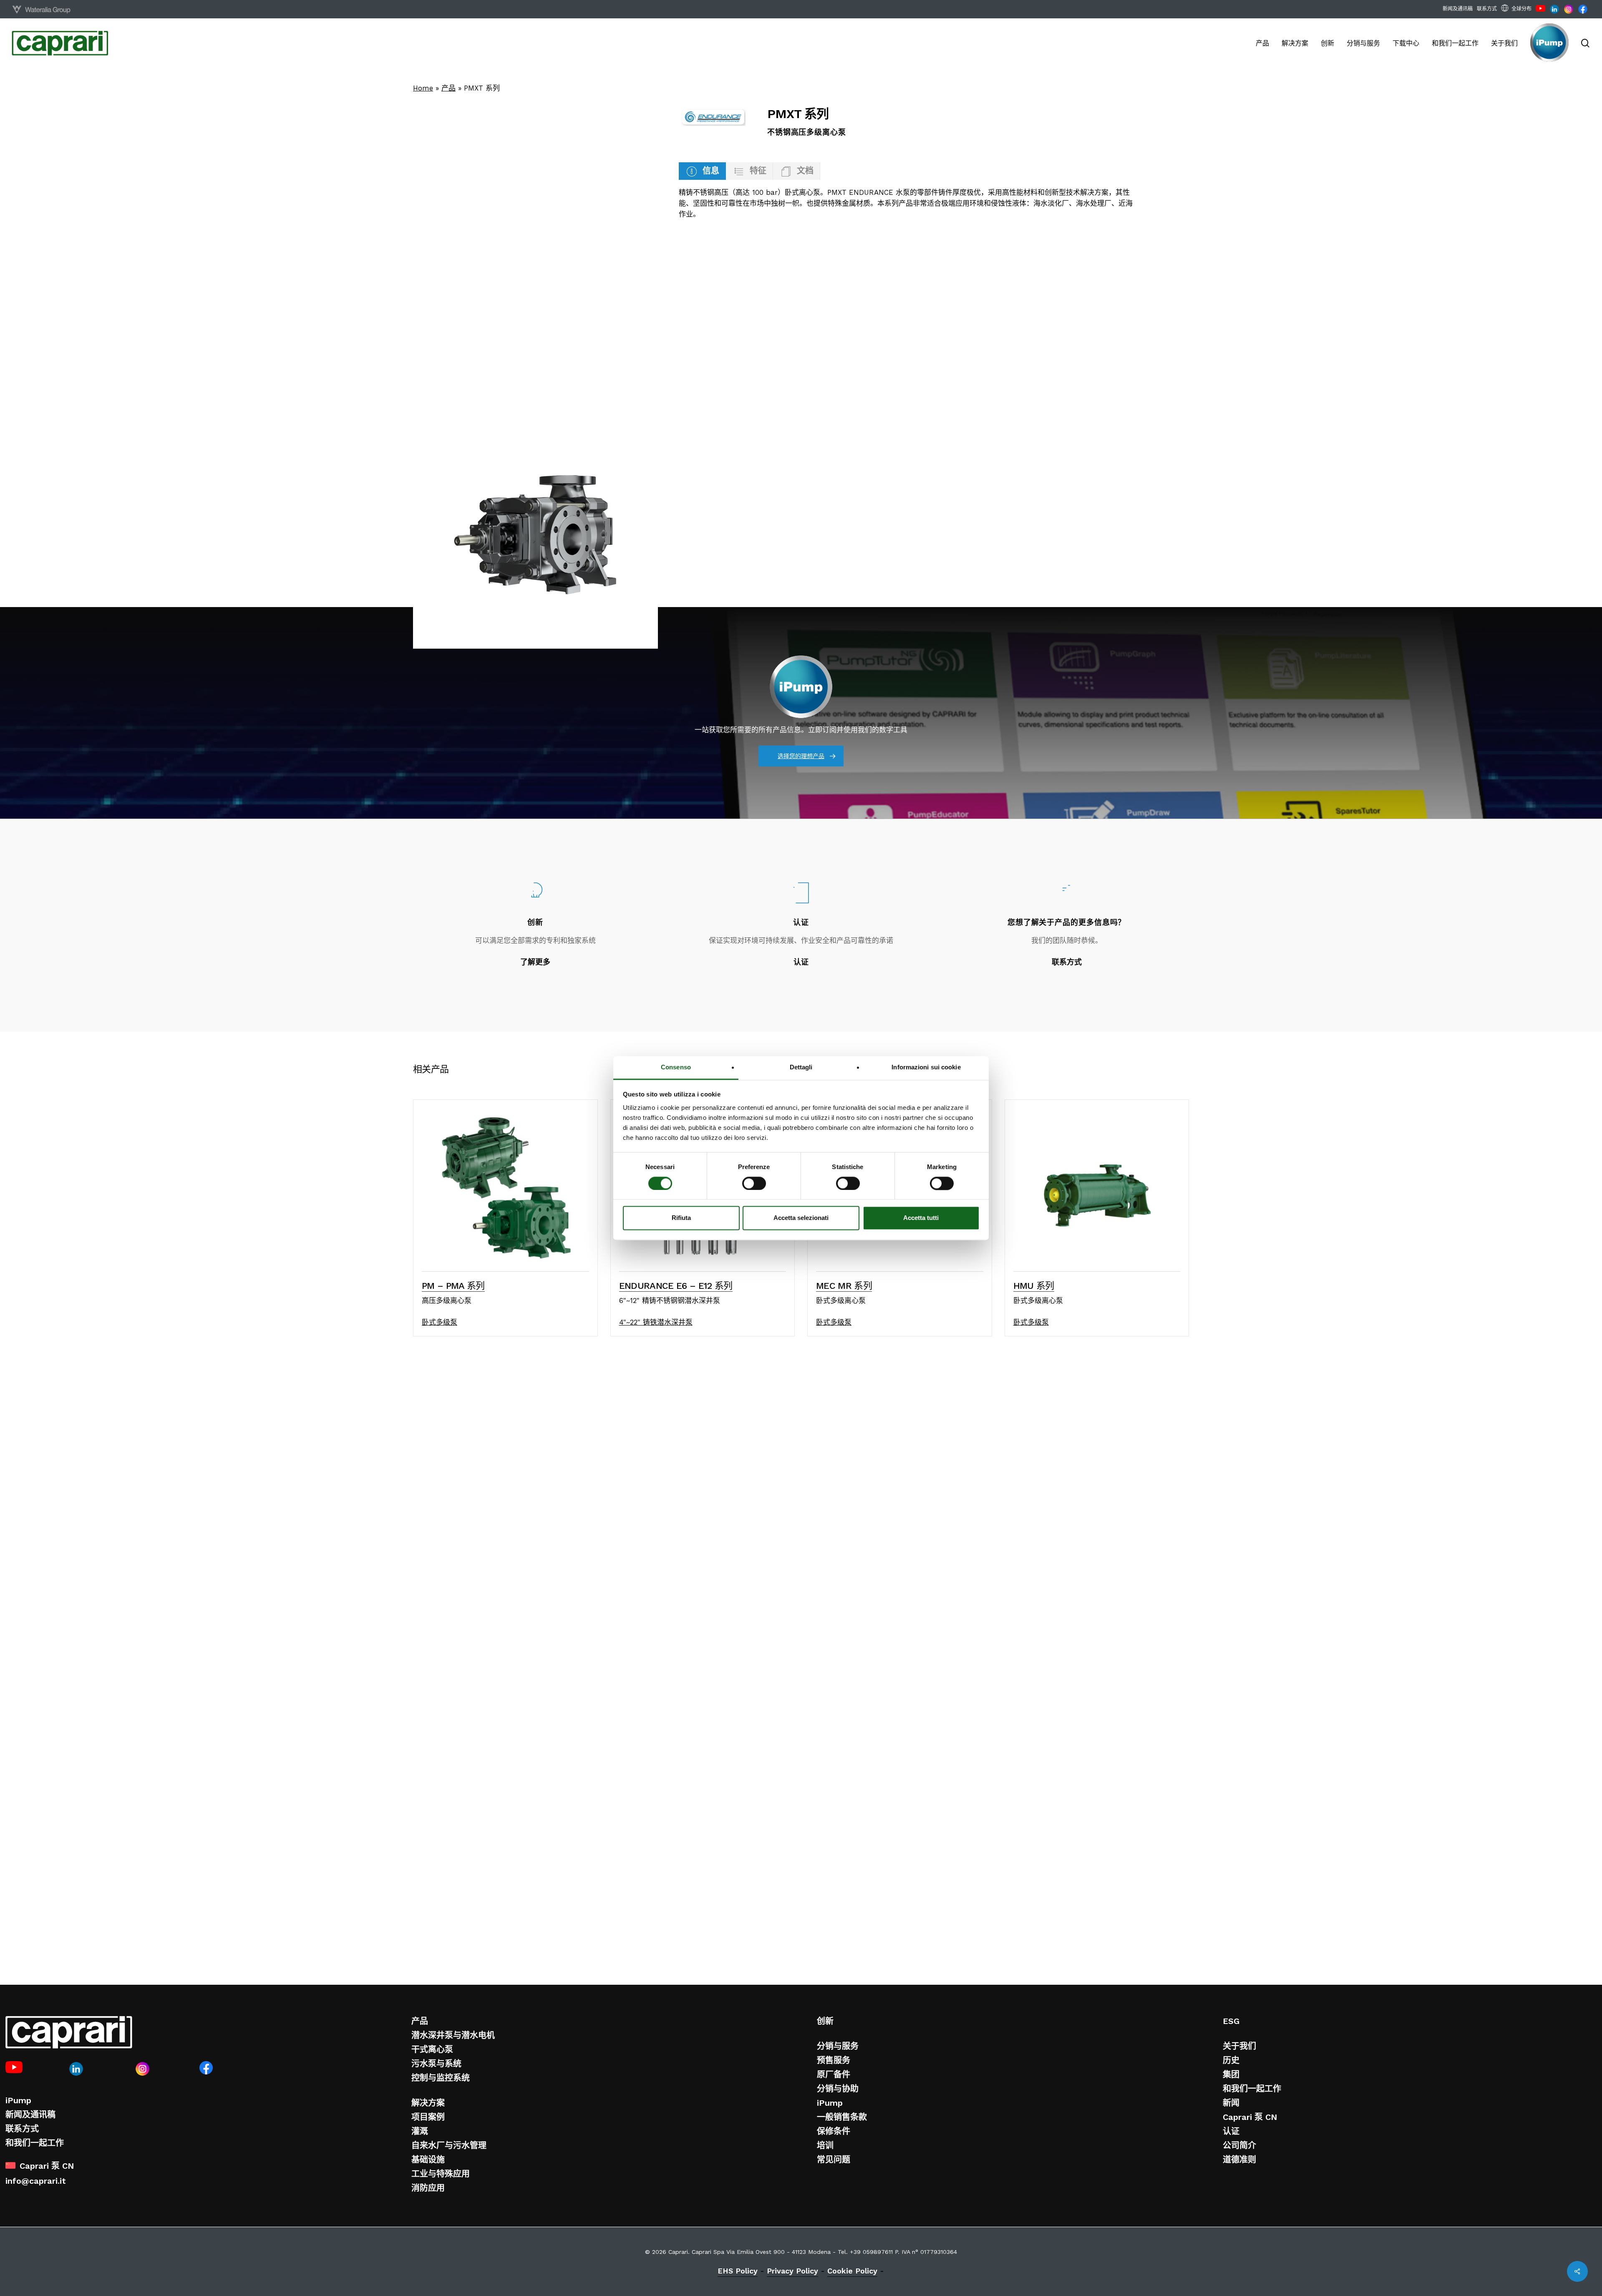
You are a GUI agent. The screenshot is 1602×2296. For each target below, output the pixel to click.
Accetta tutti (921, 1218)
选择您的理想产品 (801, 756)
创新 (825, 2021)
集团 (1231, 2074)
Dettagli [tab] (801, 1067)
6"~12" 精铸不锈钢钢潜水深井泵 (670, 1300)
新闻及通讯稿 (30, 2115)
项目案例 (428, 2117)
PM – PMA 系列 (453, 1286)
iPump (18, 2100)
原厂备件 (834, 2074)
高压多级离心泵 (447, 1300)
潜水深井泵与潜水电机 (453, 2035)
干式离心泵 (432, 2049)
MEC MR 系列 (844, 1286)
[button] (702, 171)
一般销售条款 (842, 2117)
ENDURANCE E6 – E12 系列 (676, 1286)
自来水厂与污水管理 (449, 2145)
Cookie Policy (852, 2271)
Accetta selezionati (801, 1218)
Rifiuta (681, 1218)
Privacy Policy (792, 2271)
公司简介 (1239, 2145)
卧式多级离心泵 (841, 1300)
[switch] (754, 1183)
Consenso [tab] (676, 1067)
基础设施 (428, 2160)
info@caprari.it (36, 2181)
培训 (825, 2145)
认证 (1231, 2131)
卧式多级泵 (440, 1322)
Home (423, 88)
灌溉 (420, 2131)
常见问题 (834, 2160)
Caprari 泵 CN (1250, 2117)
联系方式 (22, 2129)
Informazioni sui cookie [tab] (926, 1067)
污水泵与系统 (436, 2064)
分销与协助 (838, 2089)
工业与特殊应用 (441, 2174)
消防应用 (428, 2188)
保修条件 (834, 2131)
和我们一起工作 (35, 2143)
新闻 (1231, 2103)
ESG (1231, 2021)
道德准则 (1239, 2160)
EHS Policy (738, 2271)
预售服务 (834, 2060)
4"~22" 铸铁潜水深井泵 (656, 1322)
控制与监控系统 (441, 2078)
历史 (1231, 2060)
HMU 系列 (1034, 1286)
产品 (448, 88)
